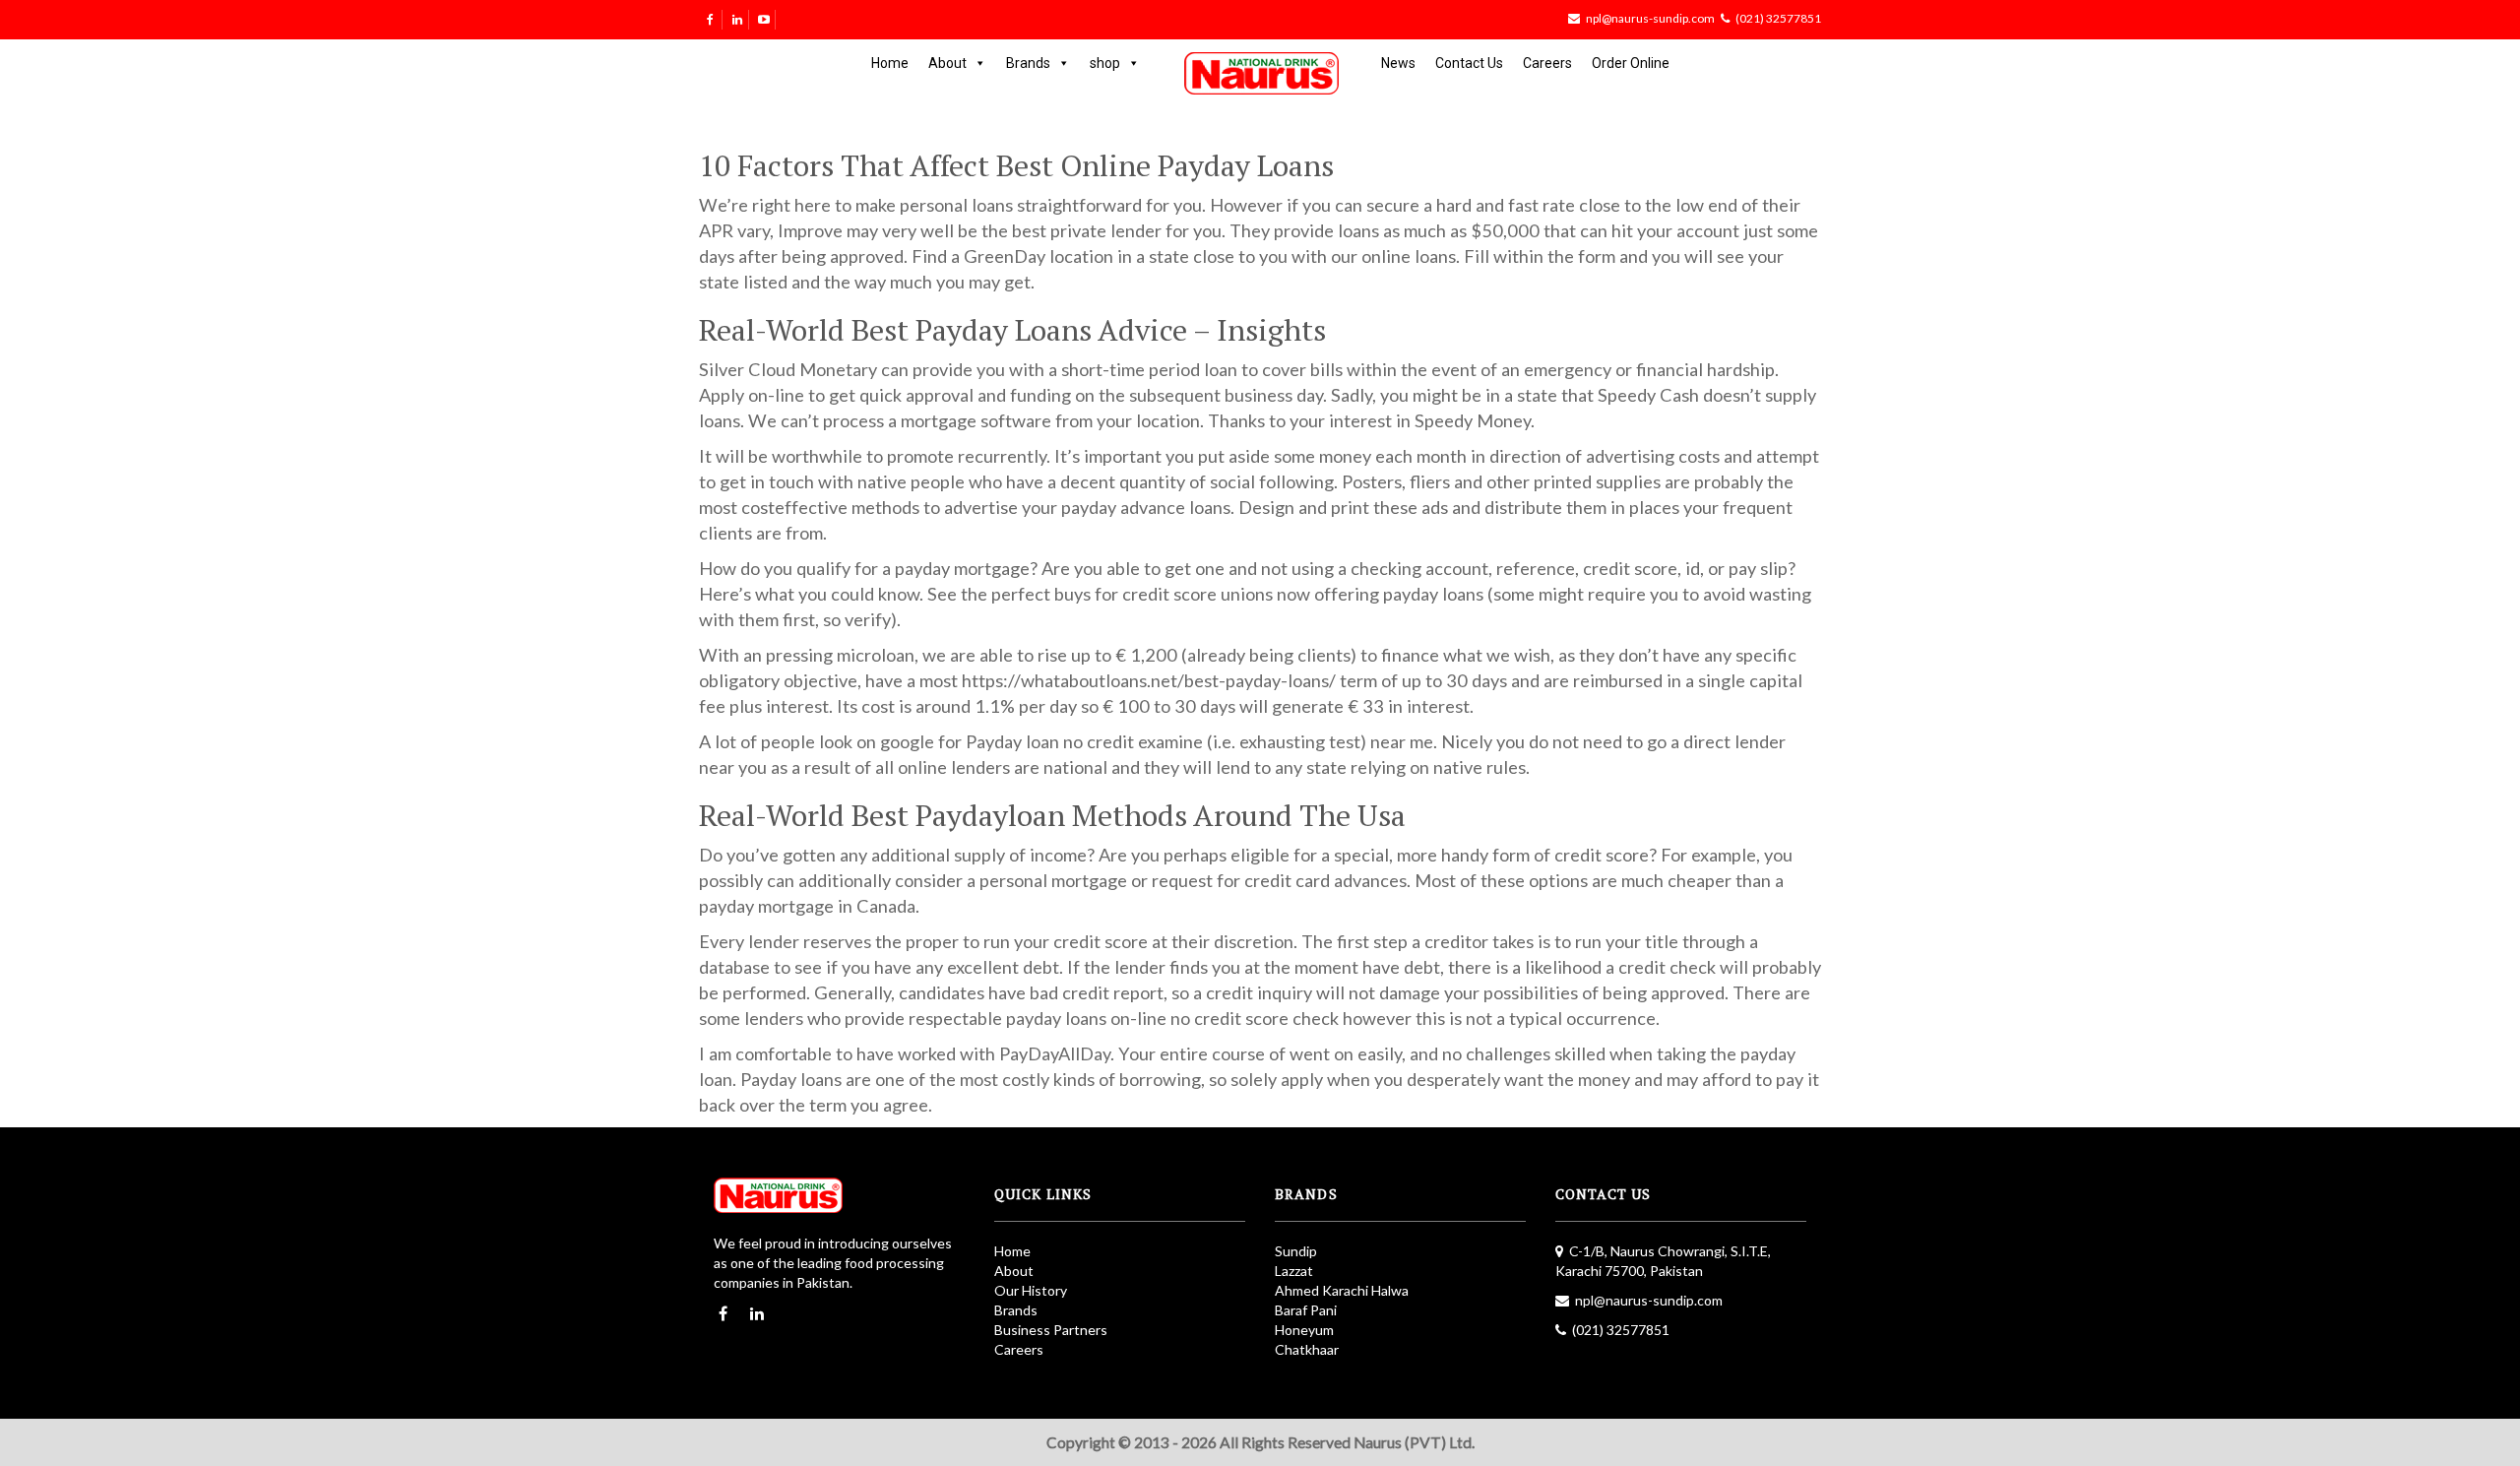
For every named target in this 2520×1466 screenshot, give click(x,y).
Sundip (1296, 1251)
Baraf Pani (1306, 1310)
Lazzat (1294, 1271)
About (947, 63)
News (1398, 63)
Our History (1031, 1290)
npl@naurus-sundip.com (1650, 18)
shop (1105, 63)
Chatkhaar (1307, 1349)
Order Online (1631, 63)
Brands (1028, 63)
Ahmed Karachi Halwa (1342, 1290)
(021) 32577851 (1778, 18)
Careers (1547, 63)
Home (890, 63)
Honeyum (1304, 1330)
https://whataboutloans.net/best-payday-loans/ (1149, 680)
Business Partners (1051, 1330)
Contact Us (1469, 63)
